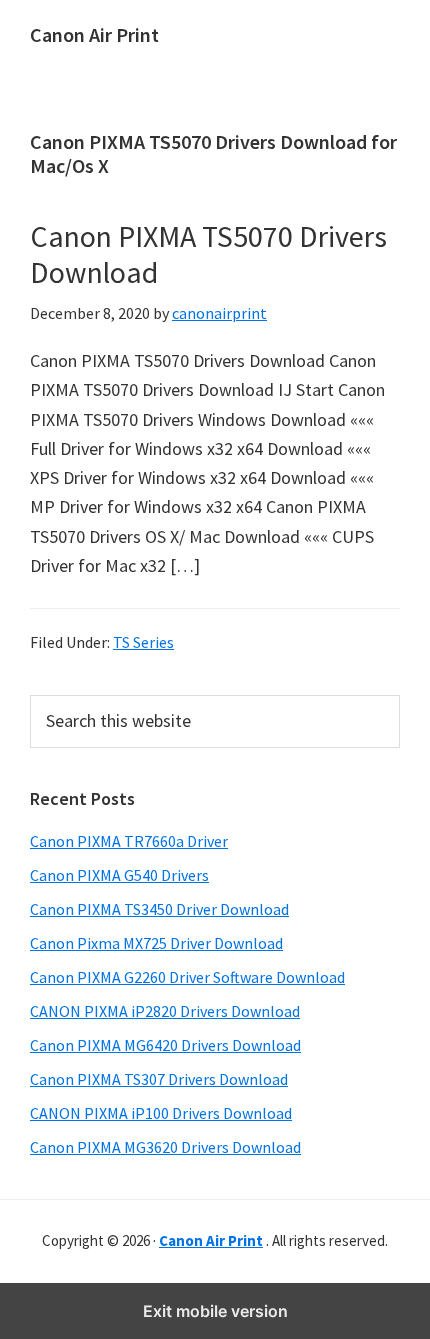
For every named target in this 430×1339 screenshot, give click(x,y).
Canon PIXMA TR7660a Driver (129, 841)
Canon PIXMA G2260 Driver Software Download (187, 977)
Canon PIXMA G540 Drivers (119, 875)
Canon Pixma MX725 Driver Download (156, 943)
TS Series (143, 642)
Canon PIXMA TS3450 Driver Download (159, 909)
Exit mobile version (215, 1311)
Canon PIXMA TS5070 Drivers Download (208, 254)
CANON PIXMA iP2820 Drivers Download (165, 1011)
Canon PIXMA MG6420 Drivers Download (165, 1045)
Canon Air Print (94, 34)
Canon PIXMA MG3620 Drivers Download (165, 1147)
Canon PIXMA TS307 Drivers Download (159, 1079)
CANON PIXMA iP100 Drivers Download (161, 1113)
